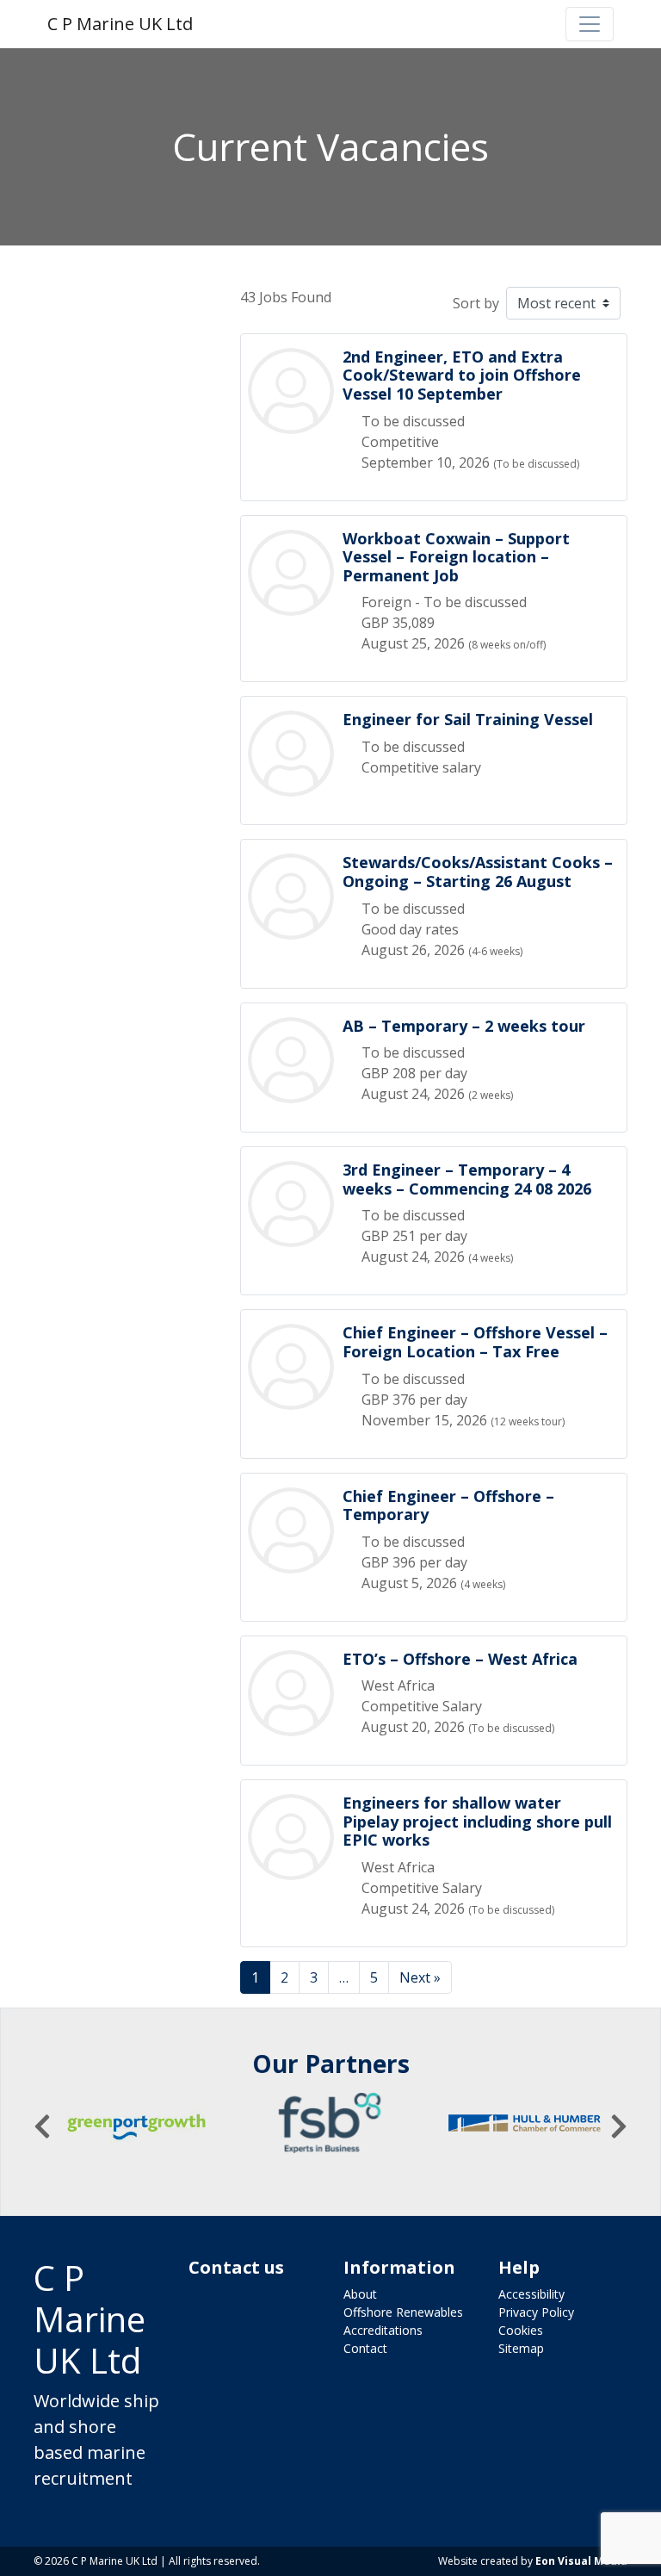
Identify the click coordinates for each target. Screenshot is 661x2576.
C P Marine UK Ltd (120, 24)
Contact (365, 2348)
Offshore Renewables (403, 2312)
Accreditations (383, 2330)
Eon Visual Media (581, 2561)
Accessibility (531, 2294)
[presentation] (42, 2126)
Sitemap (521, 2348)
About (360, 2294)
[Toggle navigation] (590, 24)
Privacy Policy (536, 2312)
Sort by (476, 303)
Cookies (521, 2330)
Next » (420, 1977)
